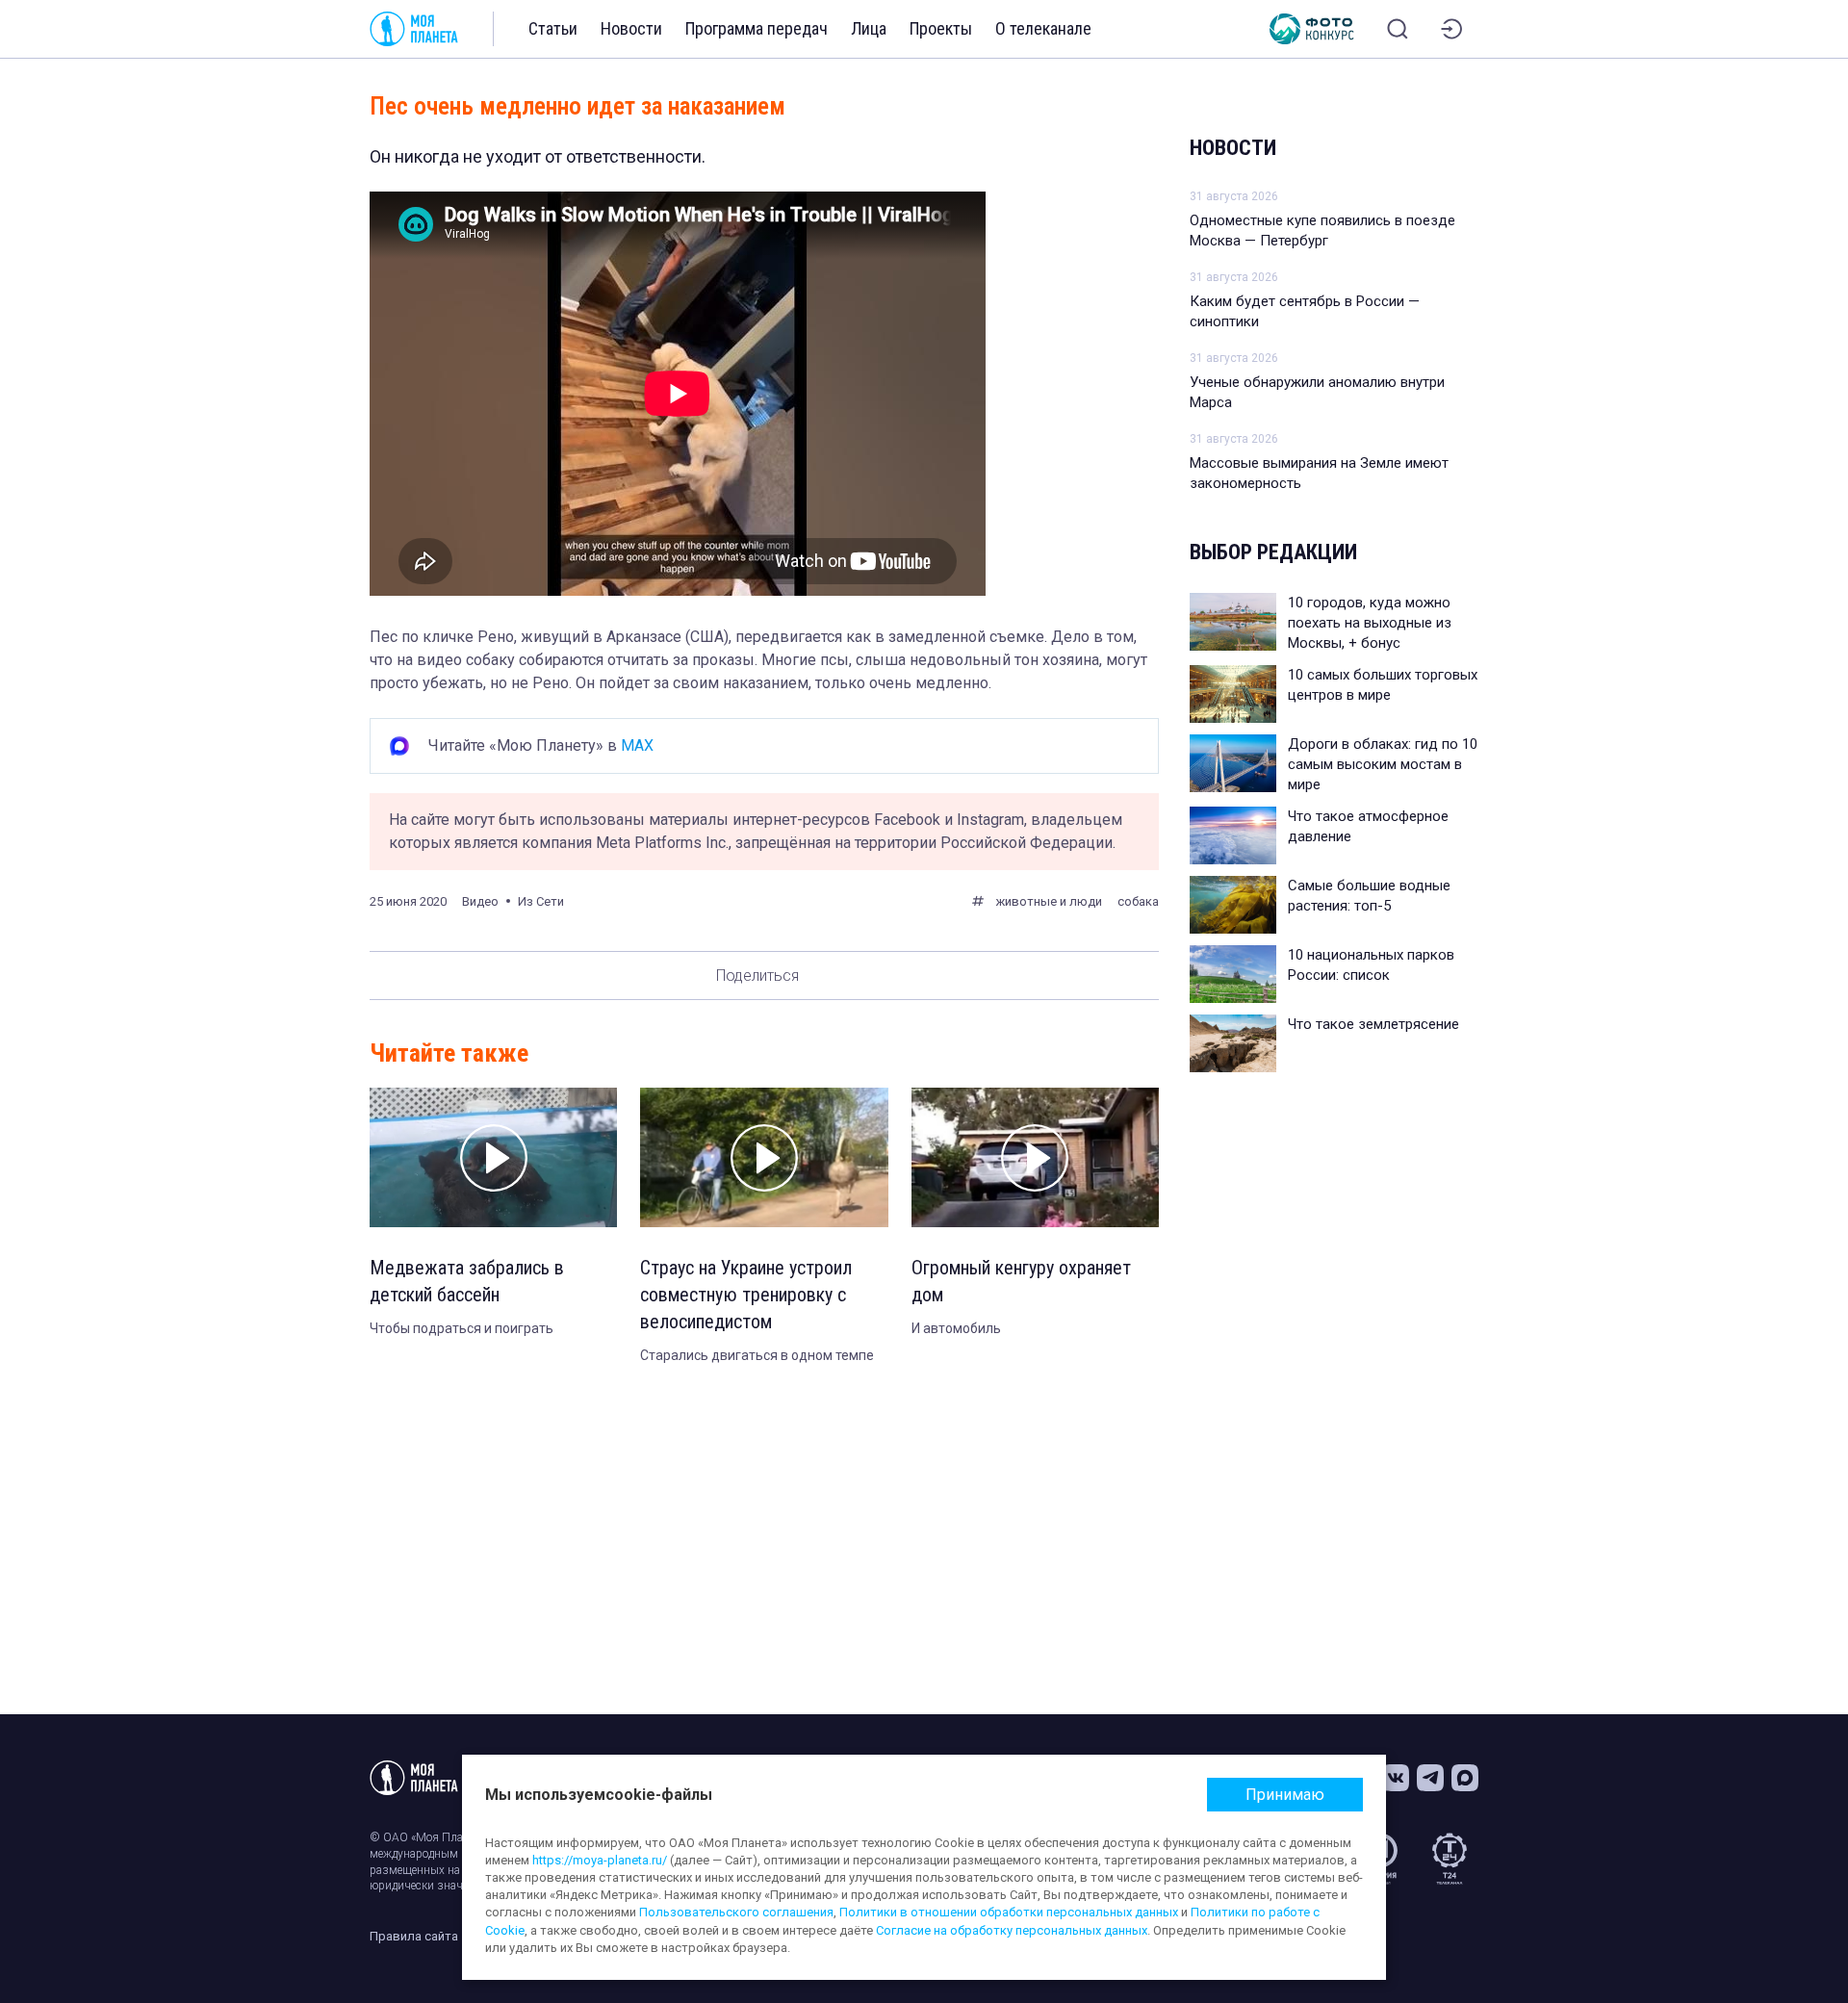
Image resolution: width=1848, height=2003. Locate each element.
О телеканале (1043, 28)
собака (1138, 901)
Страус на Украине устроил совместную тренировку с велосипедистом (746, 1295)
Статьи (553, 28)
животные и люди (1049, 901)
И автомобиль (956, 1328)
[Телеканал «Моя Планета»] (414, 29)
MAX (637, 745)
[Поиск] (1398, 29)
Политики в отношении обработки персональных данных (1009, 1912)
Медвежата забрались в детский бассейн (467, 1281)
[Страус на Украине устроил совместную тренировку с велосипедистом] (764, 1157)
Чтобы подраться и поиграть (462, 1328)
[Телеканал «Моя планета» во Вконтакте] (1396, 1778)
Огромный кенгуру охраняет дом (1021, 1281)
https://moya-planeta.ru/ (600, 1860)
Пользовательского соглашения (736, 1912)
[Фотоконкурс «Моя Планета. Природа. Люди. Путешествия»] (1312, 29)
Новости (631, 28)
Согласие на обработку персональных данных (1012, 1930)
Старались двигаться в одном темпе (757, 1355)
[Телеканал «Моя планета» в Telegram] (1430, 1778)
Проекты (941, 28)
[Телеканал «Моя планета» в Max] (1465, 1778)
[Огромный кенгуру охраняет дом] (1035, 1157)
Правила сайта (414, 1936)
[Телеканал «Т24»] (1450, 1859)
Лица (869, 28)
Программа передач (757, 28)
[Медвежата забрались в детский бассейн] (493, 1157)
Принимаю (1285, 1795)
